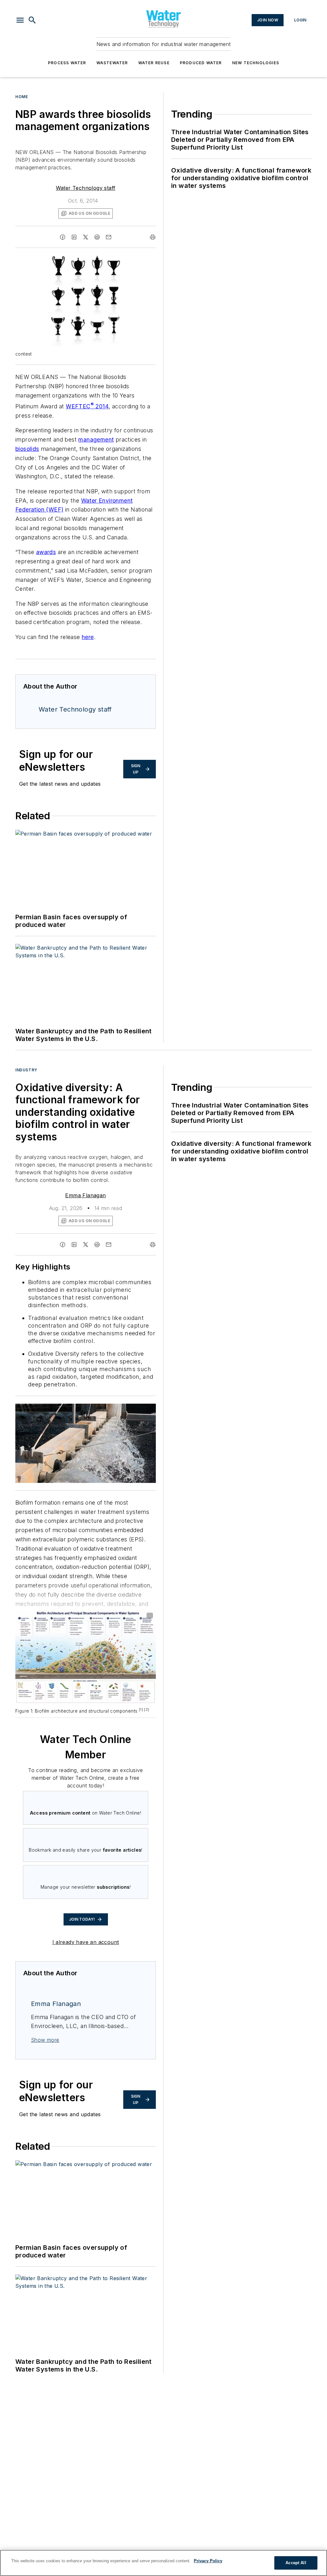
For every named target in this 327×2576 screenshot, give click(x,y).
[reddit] (97, 237)
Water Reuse (154, 63)
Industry (26, 1070)
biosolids (27, 449)
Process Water (67, 63)
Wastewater (112, 63)
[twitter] (86, 237)
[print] (153, 237)
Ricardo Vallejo (97, 1410)
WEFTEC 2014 (87, 406)
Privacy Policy (208, 2561)
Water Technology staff (86, 188)
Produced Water (201, 63)
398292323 (66, 1410)
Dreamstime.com (130, 1410)
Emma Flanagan (85, 1195)
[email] (109, 237)
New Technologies (256, 63)
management (96, 440)
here (88, 637)
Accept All (296, 2563)
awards (46, 552)
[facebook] (63, 237)
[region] (163, 2563)
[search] (32, 20)
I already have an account (86, 1942)
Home (22, 97)
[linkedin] (74, 237)
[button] (20, 20)
